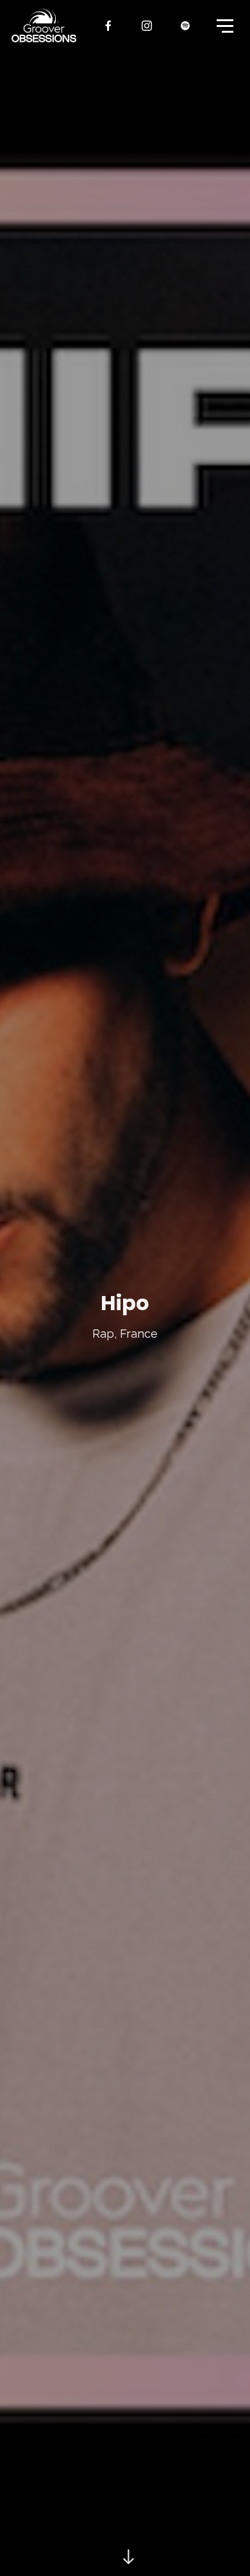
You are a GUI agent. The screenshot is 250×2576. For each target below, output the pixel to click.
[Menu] (224, 25)
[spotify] (186, 26)
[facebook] (109, 26)
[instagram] (147, 26)
